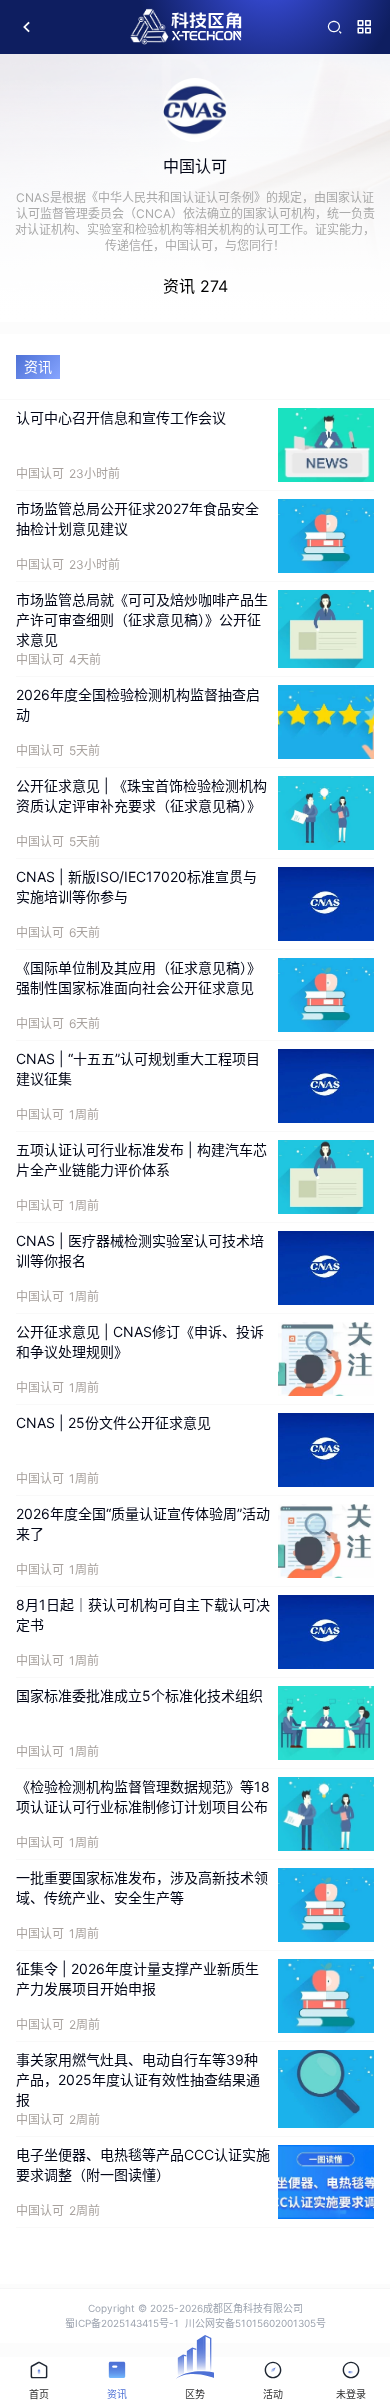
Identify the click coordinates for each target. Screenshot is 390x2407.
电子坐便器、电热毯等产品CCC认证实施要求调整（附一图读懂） (143, 2164)
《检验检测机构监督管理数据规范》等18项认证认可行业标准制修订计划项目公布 (143, 1796)
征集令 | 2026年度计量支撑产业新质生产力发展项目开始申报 (137, 1978)
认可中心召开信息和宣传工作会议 (121, 417)
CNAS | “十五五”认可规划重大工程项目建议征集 (138, 1068)
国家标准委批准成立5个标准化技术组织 (139, 1695)
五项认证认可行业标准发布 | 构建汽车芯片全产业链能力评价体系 (141, 1159)
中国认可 (40, 473)
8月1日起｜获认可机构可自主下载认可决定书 (143, 1614)
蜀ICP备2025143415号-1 (122, 2323)
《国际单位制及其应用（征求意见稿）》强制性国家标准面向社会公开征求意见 (138, 977)
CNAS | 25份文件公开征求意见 (113, 1422)
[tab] (39, 2382)
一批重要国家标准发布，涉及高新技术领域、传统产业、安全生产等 (142, 1887)
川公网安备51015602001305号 (255, 2323)
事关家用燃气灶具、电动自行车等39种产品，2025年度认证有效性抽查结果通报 (138, 2079)
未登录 (351, 2394)
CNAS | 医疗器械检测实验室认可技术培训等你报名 (140, 1250)
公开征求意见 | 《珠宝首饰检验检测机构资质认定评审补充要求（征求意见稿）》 (141, 795)
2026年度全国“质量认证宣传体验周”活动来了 (143, 1523)
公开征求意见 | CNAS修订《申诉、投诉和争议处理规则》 (140, 1341)
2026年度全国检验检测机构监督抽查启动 (138, 704)
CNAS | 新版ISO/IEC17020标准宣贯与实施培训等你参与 (136, 886)
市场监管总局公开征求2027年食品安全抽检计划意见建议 (137, 518)
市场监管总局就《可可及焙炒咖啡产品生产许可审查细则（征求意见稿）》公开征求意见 (142, 619)
